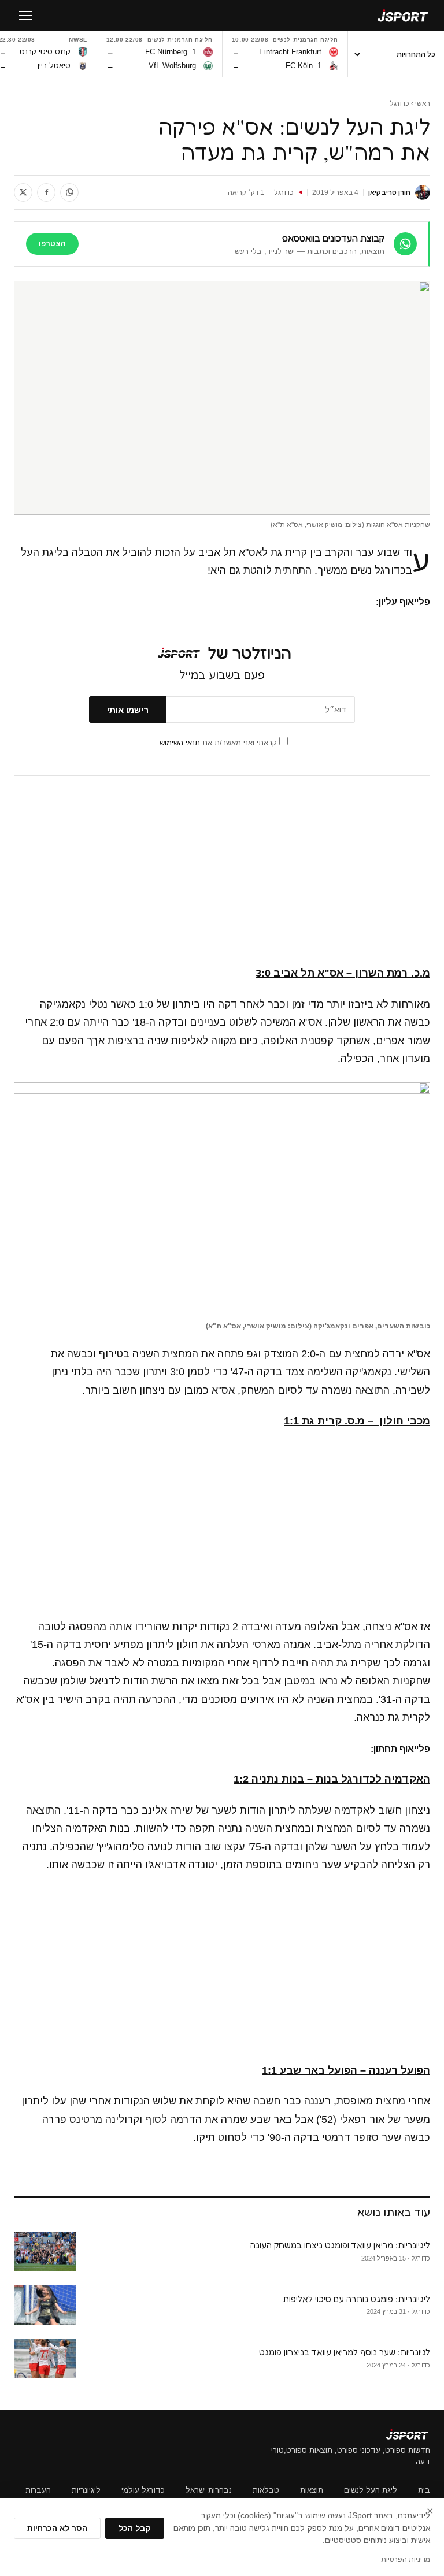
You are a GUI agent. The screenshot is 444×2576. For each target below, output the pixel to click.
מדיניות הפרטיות (406, 2559)
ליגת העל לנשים (371, 2490)
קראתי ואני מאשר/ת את (219, 743)
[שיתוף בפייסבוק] (46, 192)
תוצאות (312, 2490)
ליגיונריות (86, 2490)
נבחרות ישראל (209, 2490)
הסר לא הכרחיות (57, 2528)
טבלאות (266, 2490)
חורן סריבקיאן (389, 192)
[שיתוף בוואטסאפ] (69, 192)
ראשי (423, 103)
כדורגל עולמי (143, 2490)
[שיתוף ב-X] (23, 192)
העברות (38, 2490)
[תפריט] (25, 16)
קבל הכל (135, 2528)
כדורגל (399, 103)
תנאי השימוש (180, 743)
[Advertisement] (222, 871)
